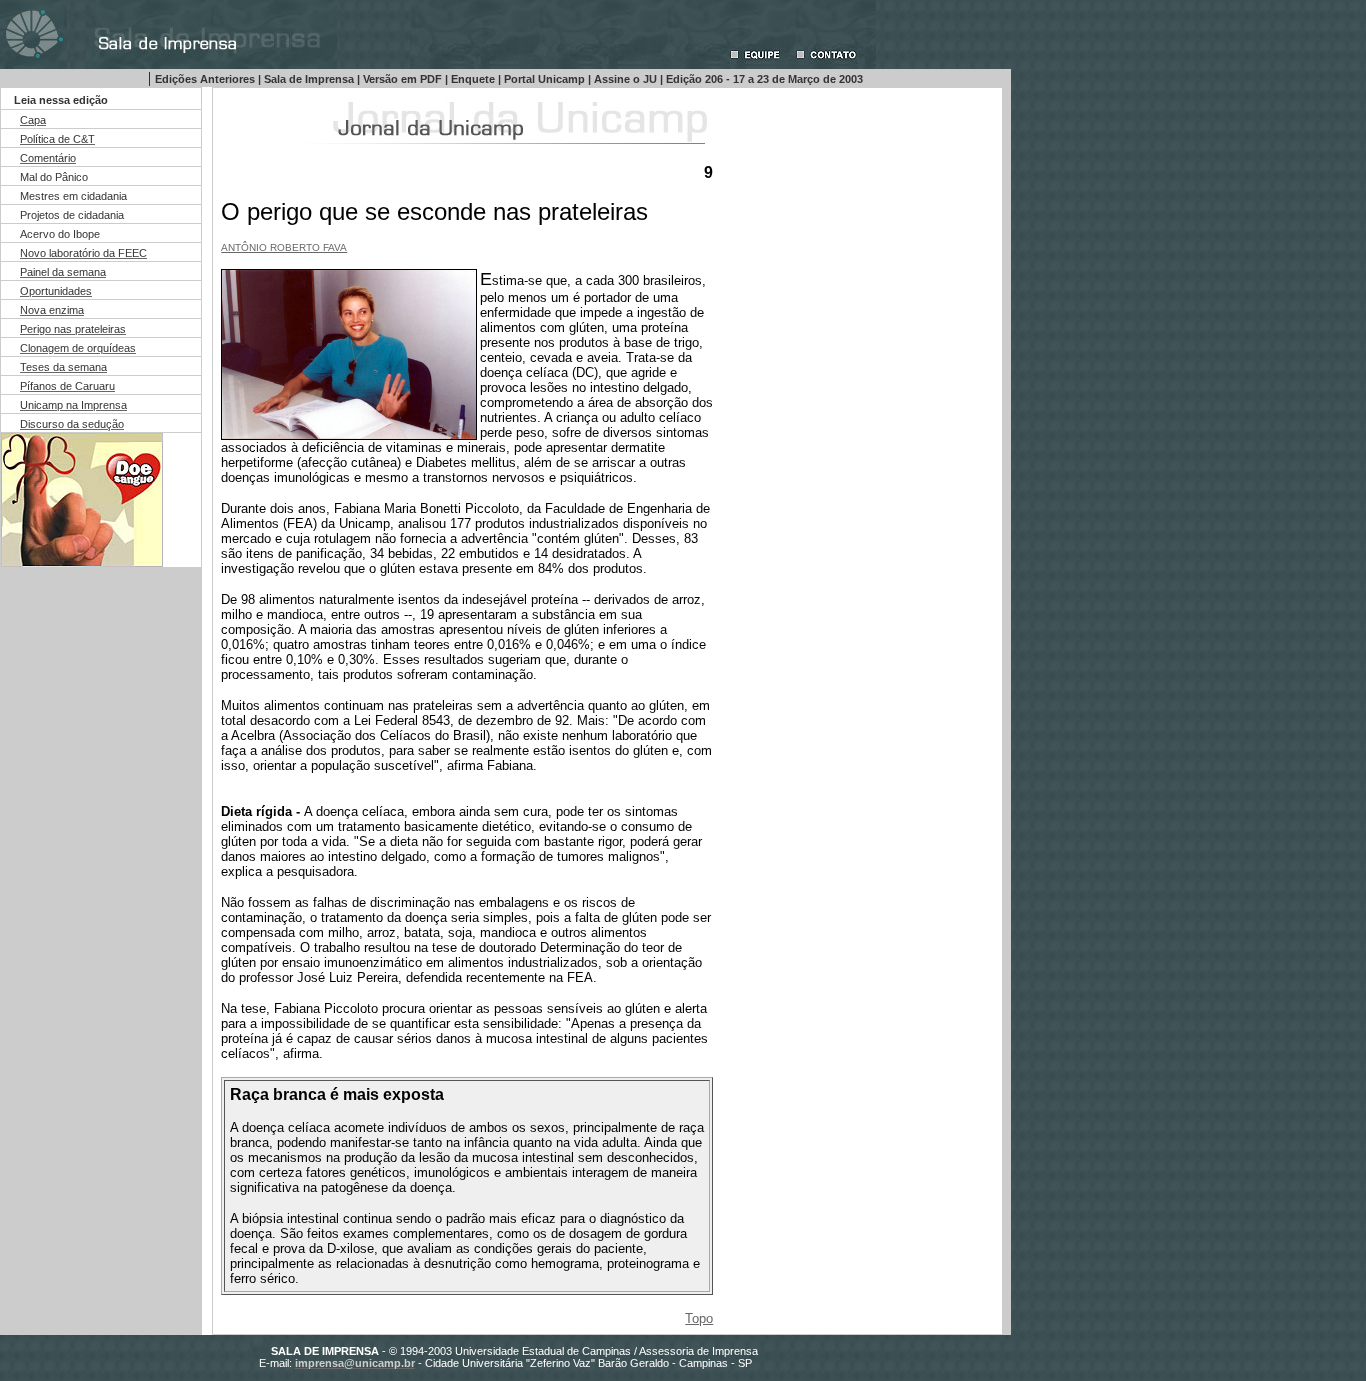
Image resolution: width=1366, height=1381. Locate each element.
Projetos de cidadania (72, 215)
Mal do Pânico (54, 177)
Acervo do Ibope (60, 234)
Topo (699, 1318)
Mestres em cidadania (73, 196)
